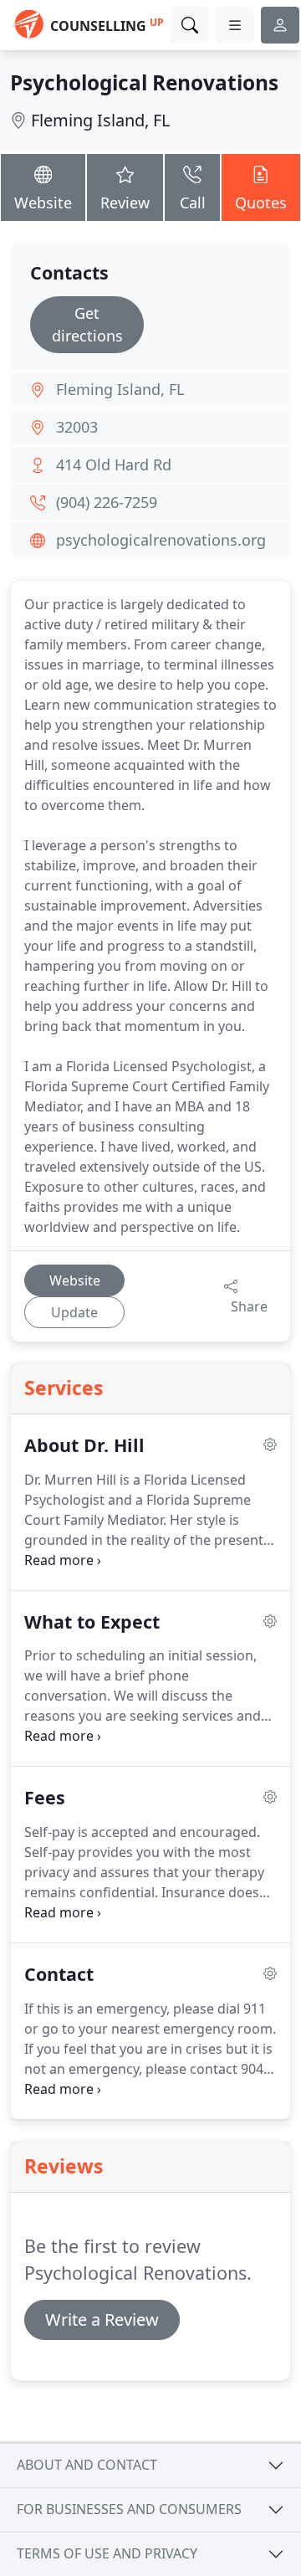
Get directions (87, 324)
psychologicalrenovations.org (161, 540)
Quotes (261, 203)
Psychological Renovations (144, 82)
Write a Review (102, 2319)
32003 (77, 427)
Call (193, 203)
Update (74, 1312)
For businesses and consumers (129, 2509)
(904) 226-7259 (107, 502)
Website (43, 203)
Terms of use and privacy (107, 2553)
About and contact (87, 2465)
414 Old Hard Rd (114, 464)
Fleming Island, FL (100, 120)
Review (125, 203)
